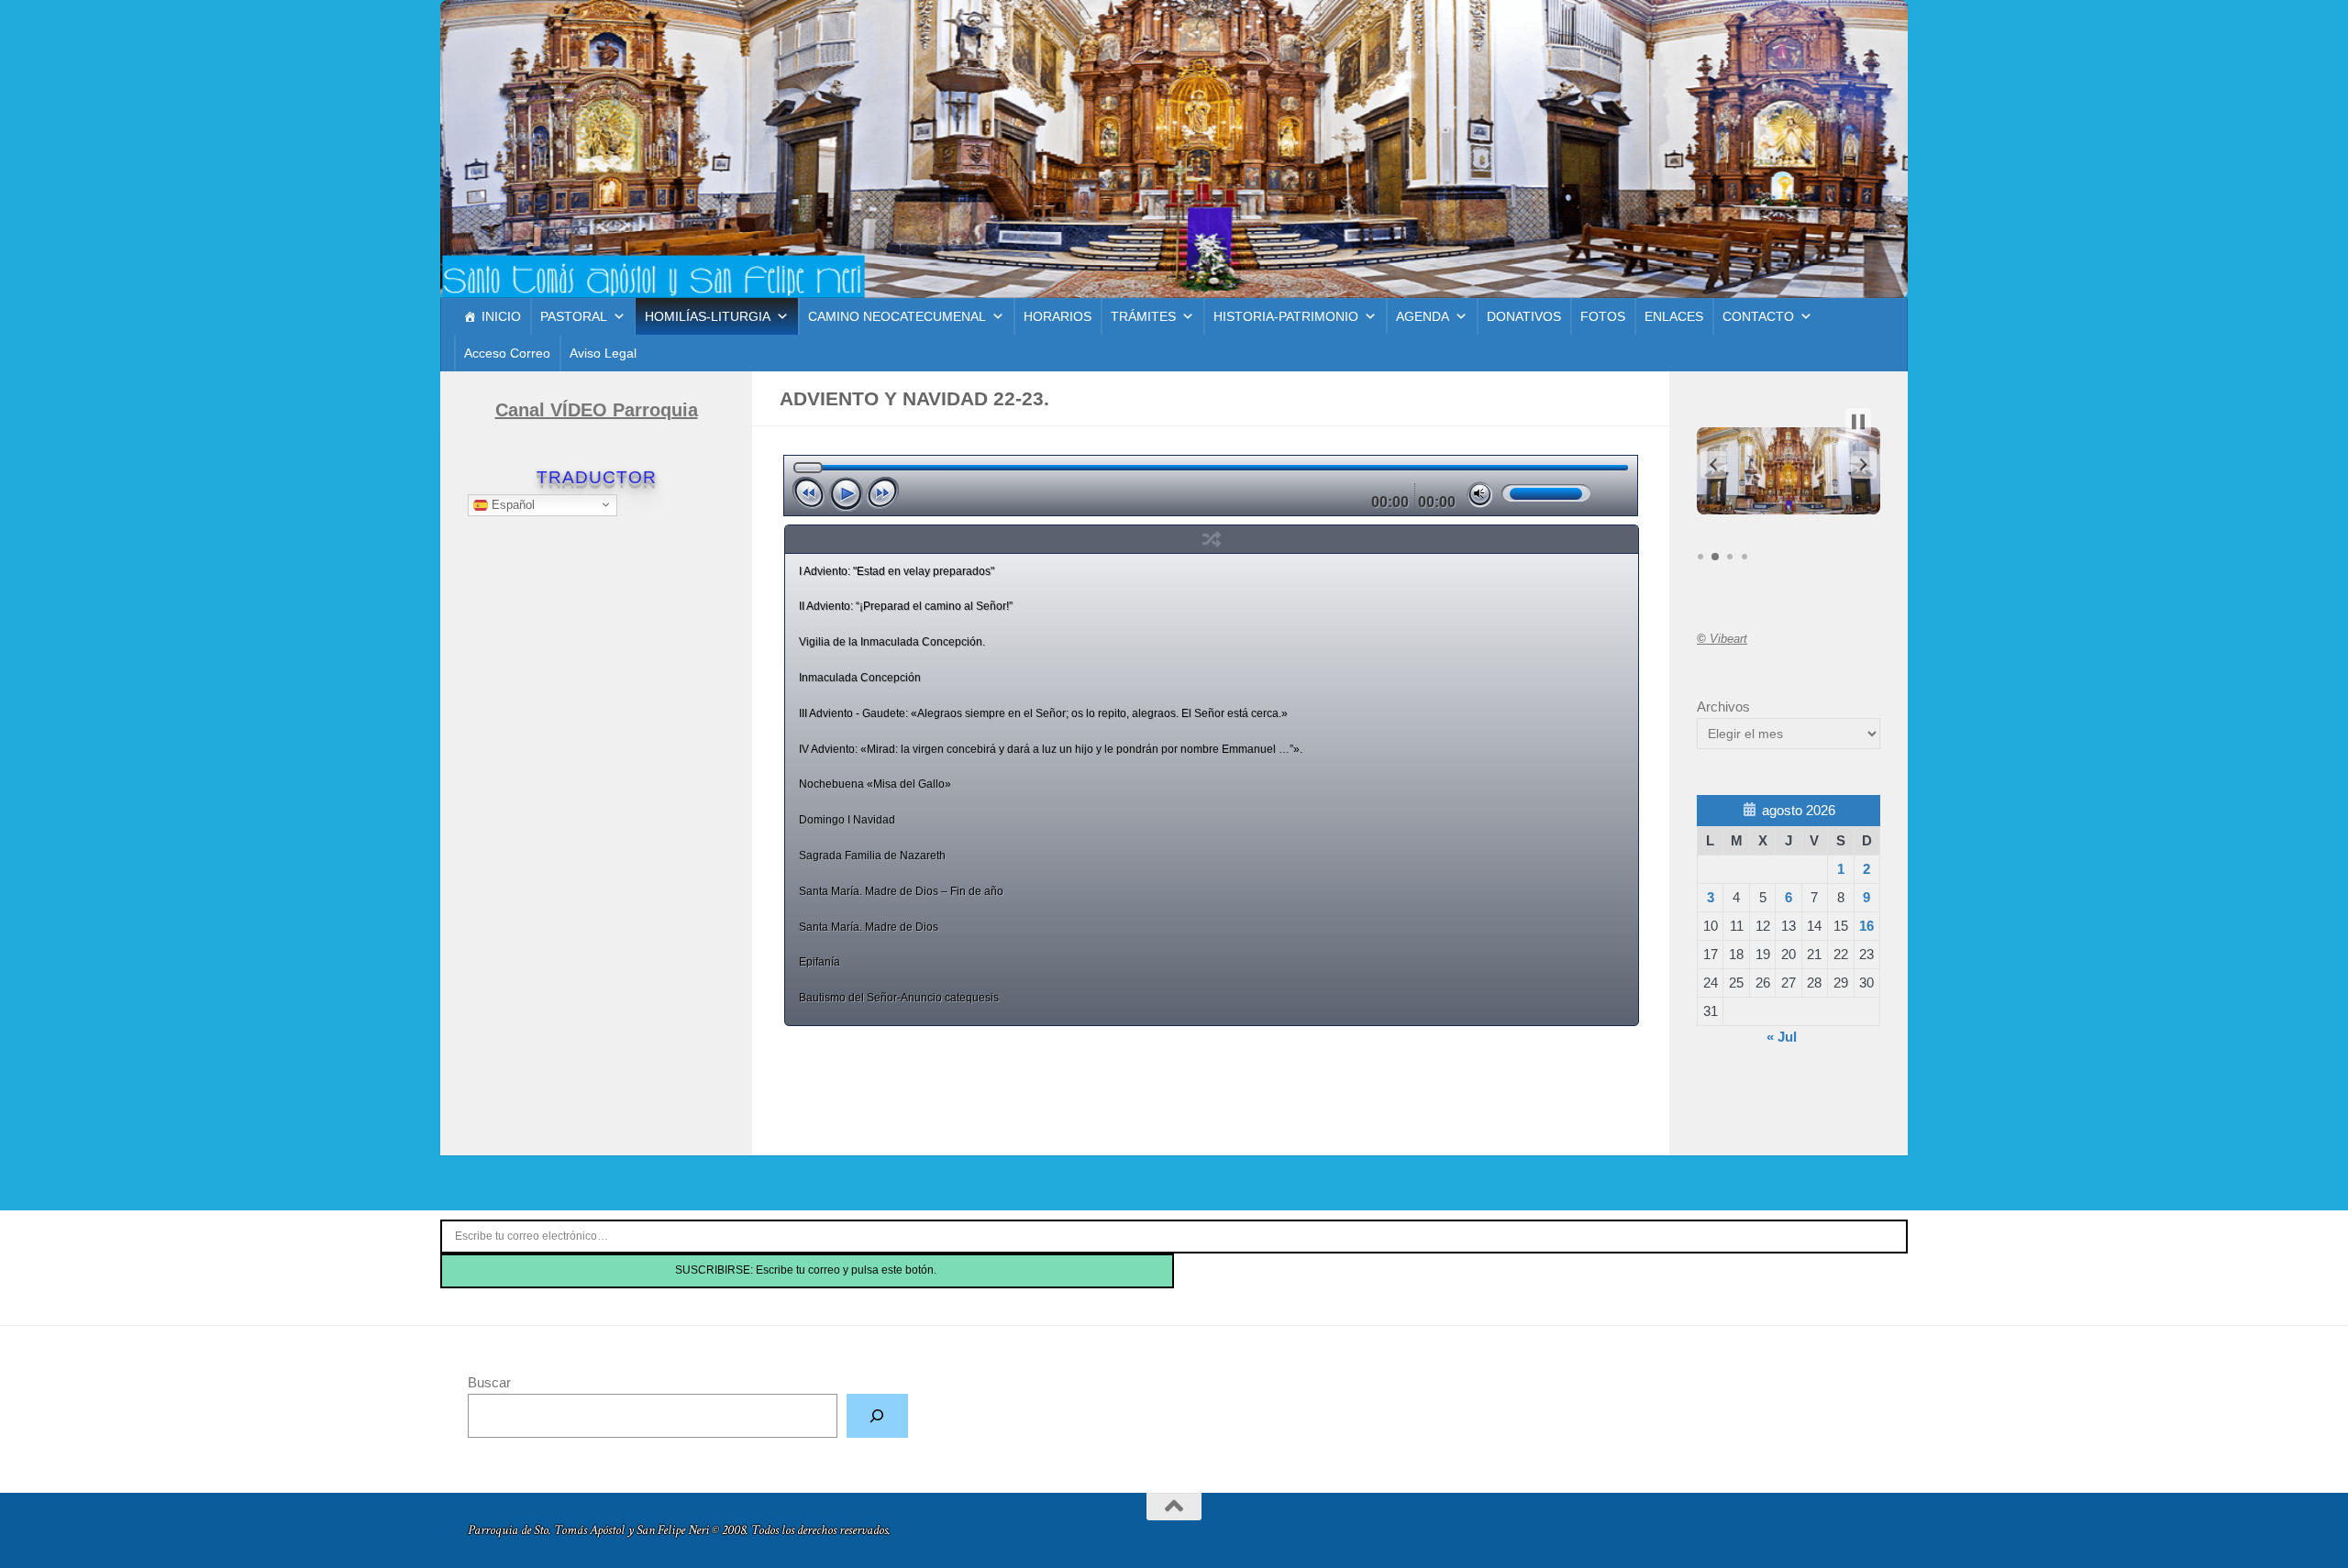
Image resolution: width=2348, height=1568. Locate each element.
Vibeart (1722, 639)
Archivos (1723, 707)
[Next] (882, 493)
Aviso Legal (603, 353)
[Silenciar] (1480, 495)
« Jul (1782, 1037)
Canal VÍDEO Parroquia (597, 410)
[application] (1211, 486)
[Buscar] (878, 1416)
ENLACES (1674, 316)
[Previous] (809, 493)
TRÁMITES (1143, 316)
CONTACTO (1758, 316)
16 (1866, 926)
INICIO (501, 316)
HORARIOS (1058, 316)
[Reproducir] (846, 494)
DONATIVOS (1524, 316)
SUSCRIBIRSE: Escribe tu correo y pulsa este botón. (807, 1270)
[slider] (1546, 493)
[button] (1713, 465)
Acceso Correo (507, 353)
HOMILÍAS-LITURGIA (708, 316)
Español (511, 504)
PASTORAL (574, 316)
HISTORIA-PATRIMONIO (1286, 316)
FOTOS (1603, 316)
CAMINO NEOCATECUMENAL (897, 316)
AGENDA (1423, 316)
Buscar (489, 1382)
